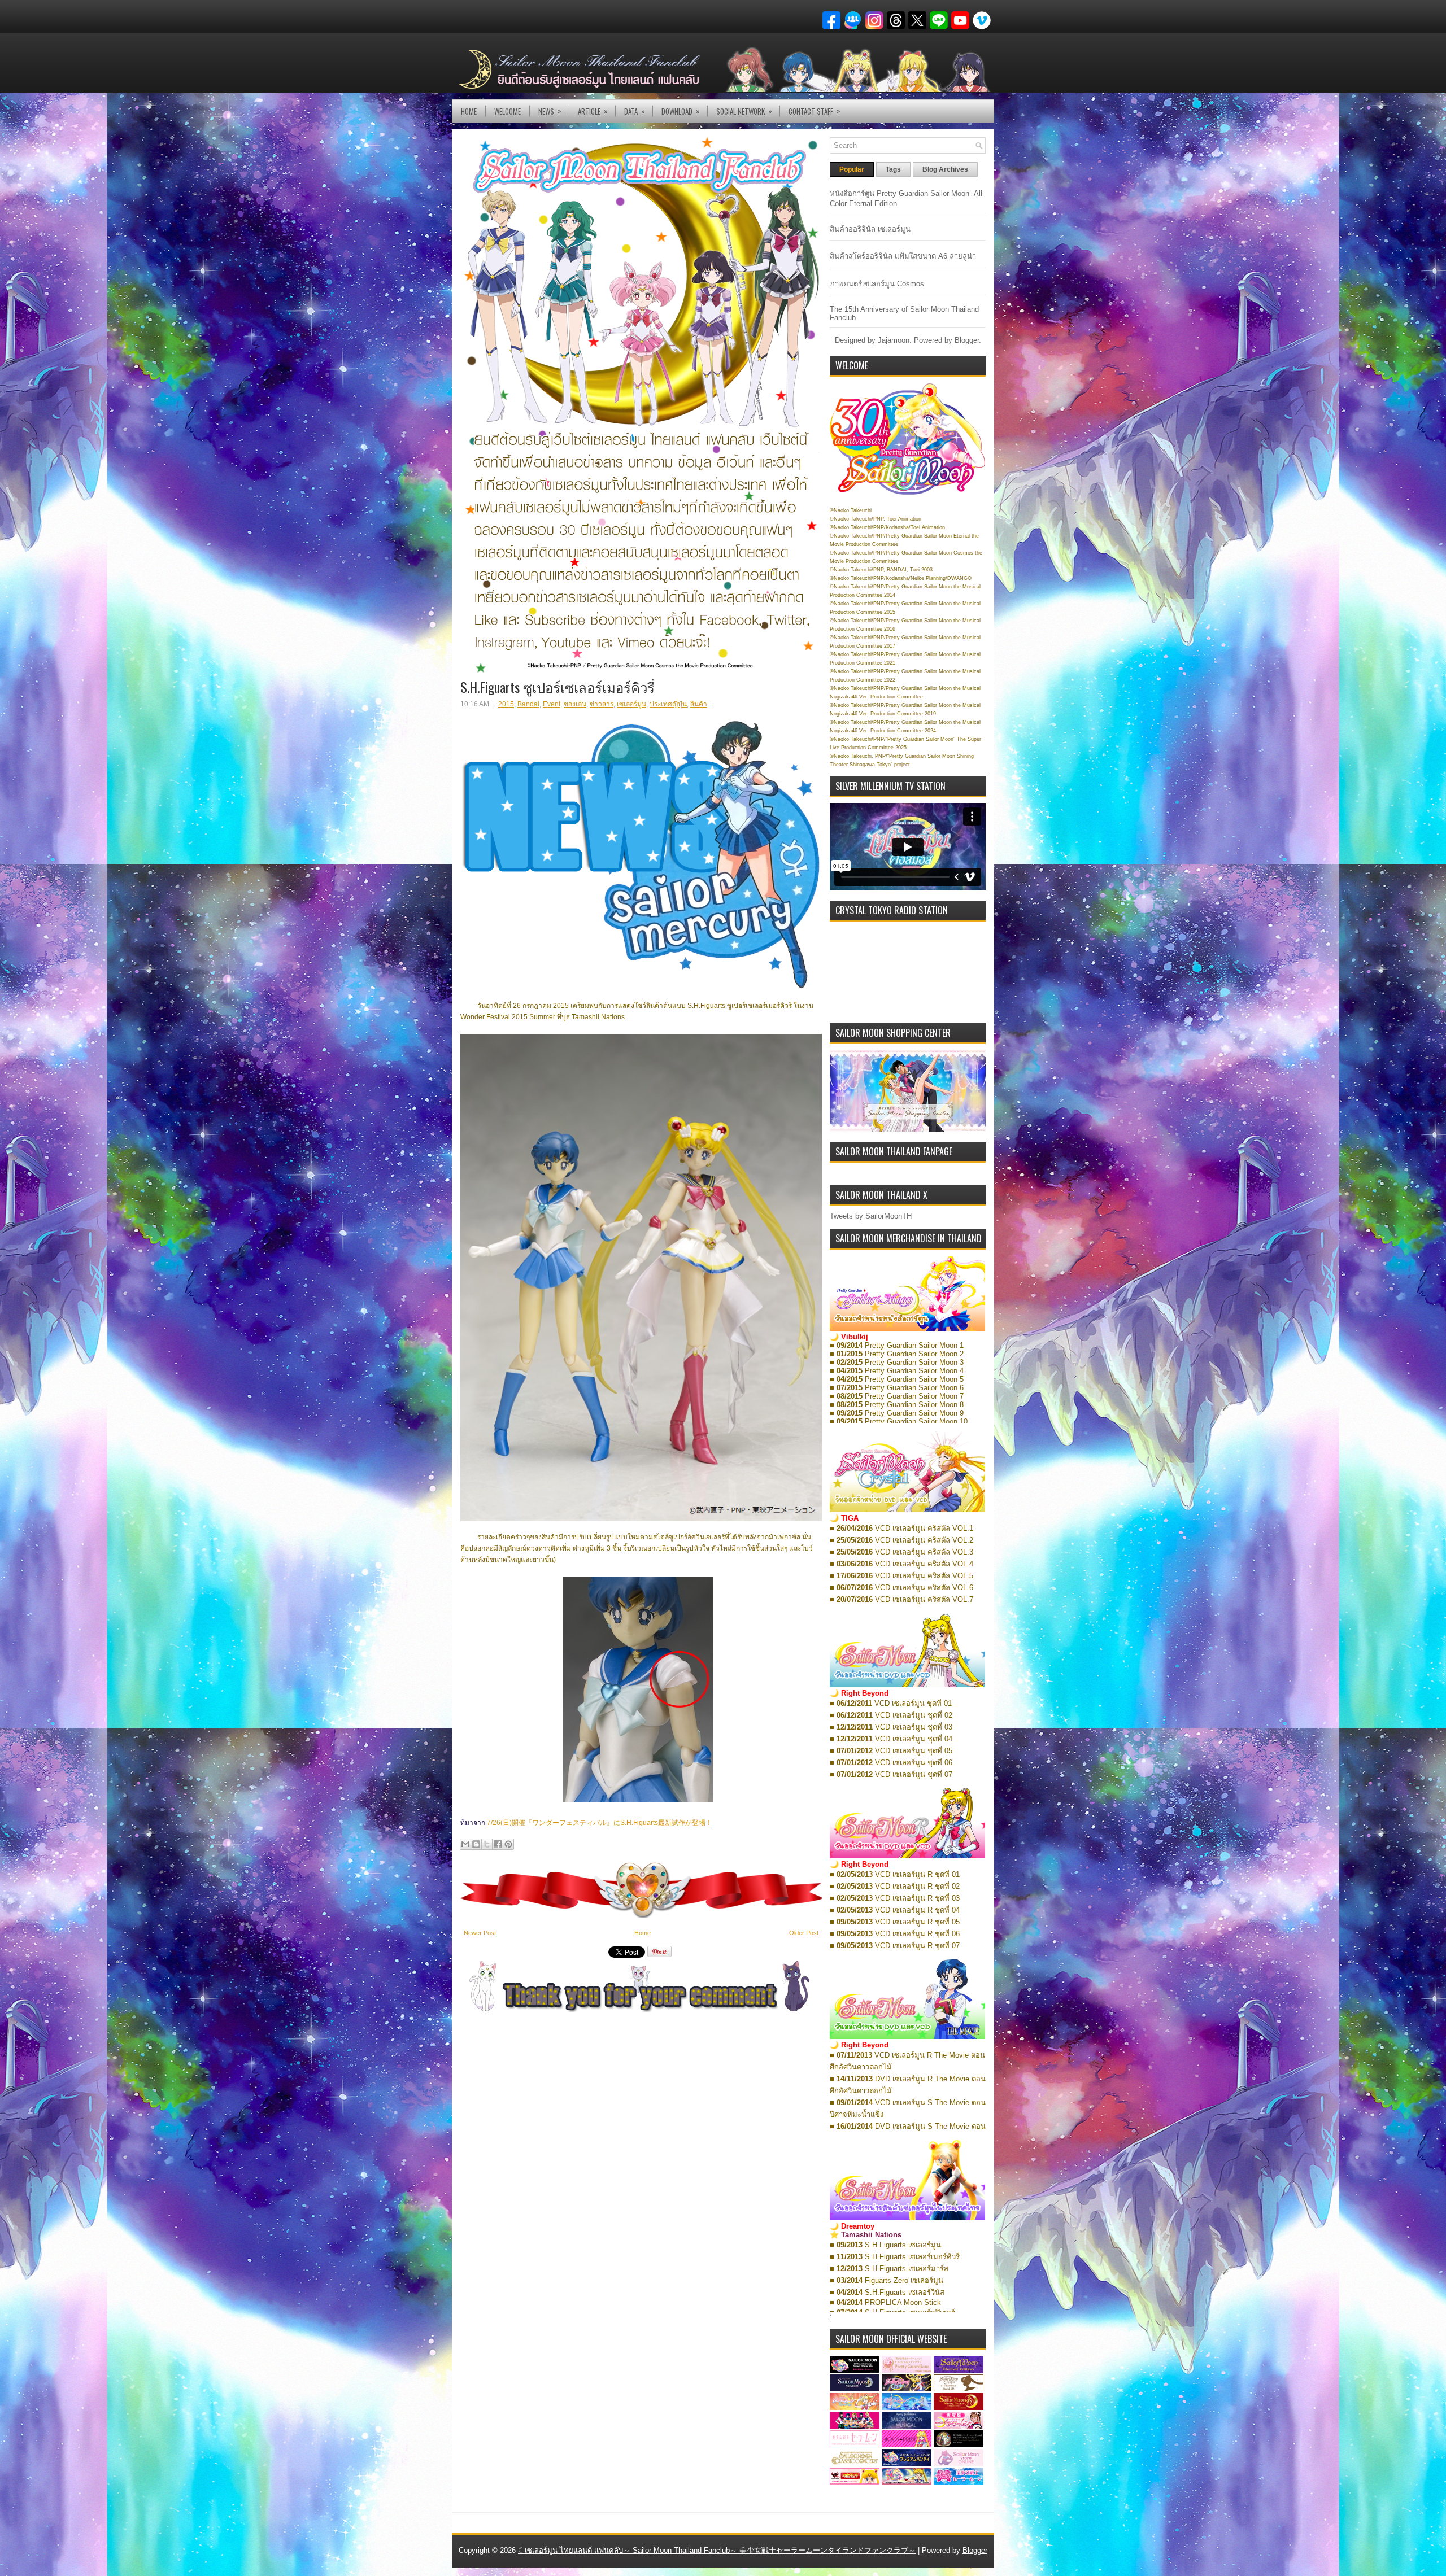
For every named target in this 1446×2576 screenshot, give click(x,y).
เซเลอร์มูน (631, 704)
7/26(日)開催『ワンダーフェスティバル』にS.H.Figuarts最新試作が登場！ (600, 1823)
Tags (893, 169)
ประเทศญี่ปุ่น (668, 704)
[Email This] (465, 1844)
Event (552, 704)
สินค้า (699, 704)
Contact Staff (815, 111)
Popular (852, 169)
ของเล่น (575, 704)
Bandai (528, 704)
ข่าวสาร (602, 704)
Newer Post (480, 1933)
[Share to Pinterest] (508, 1844)
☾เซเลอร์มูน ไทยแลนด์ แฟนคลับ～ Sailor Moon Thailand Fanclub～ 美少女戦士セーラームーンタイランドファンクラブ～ (717, 2550)
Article (593, 111)
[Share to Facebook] (498, 1844)
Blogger (967, 340)
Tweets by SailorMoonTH (871, 1216)
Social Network (744, 111)
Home (469, 111)
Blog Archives (945, 169)
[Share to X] (487, 1844)
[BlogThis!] (476, 1844)
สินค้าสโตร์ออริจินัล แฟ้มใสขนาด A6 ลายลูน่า (903, 256)
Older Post (804, 1933)
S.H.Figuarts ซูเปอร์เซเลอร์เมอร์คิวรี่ (558, 687)
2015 (506, 704)
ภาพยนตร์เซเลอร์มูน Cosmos (877, 284)
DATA (635, 111)
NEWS (550, 111)
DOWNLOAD (681, 111)
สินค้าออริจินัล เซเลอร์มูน (870, 229)
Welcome (508, 111)
